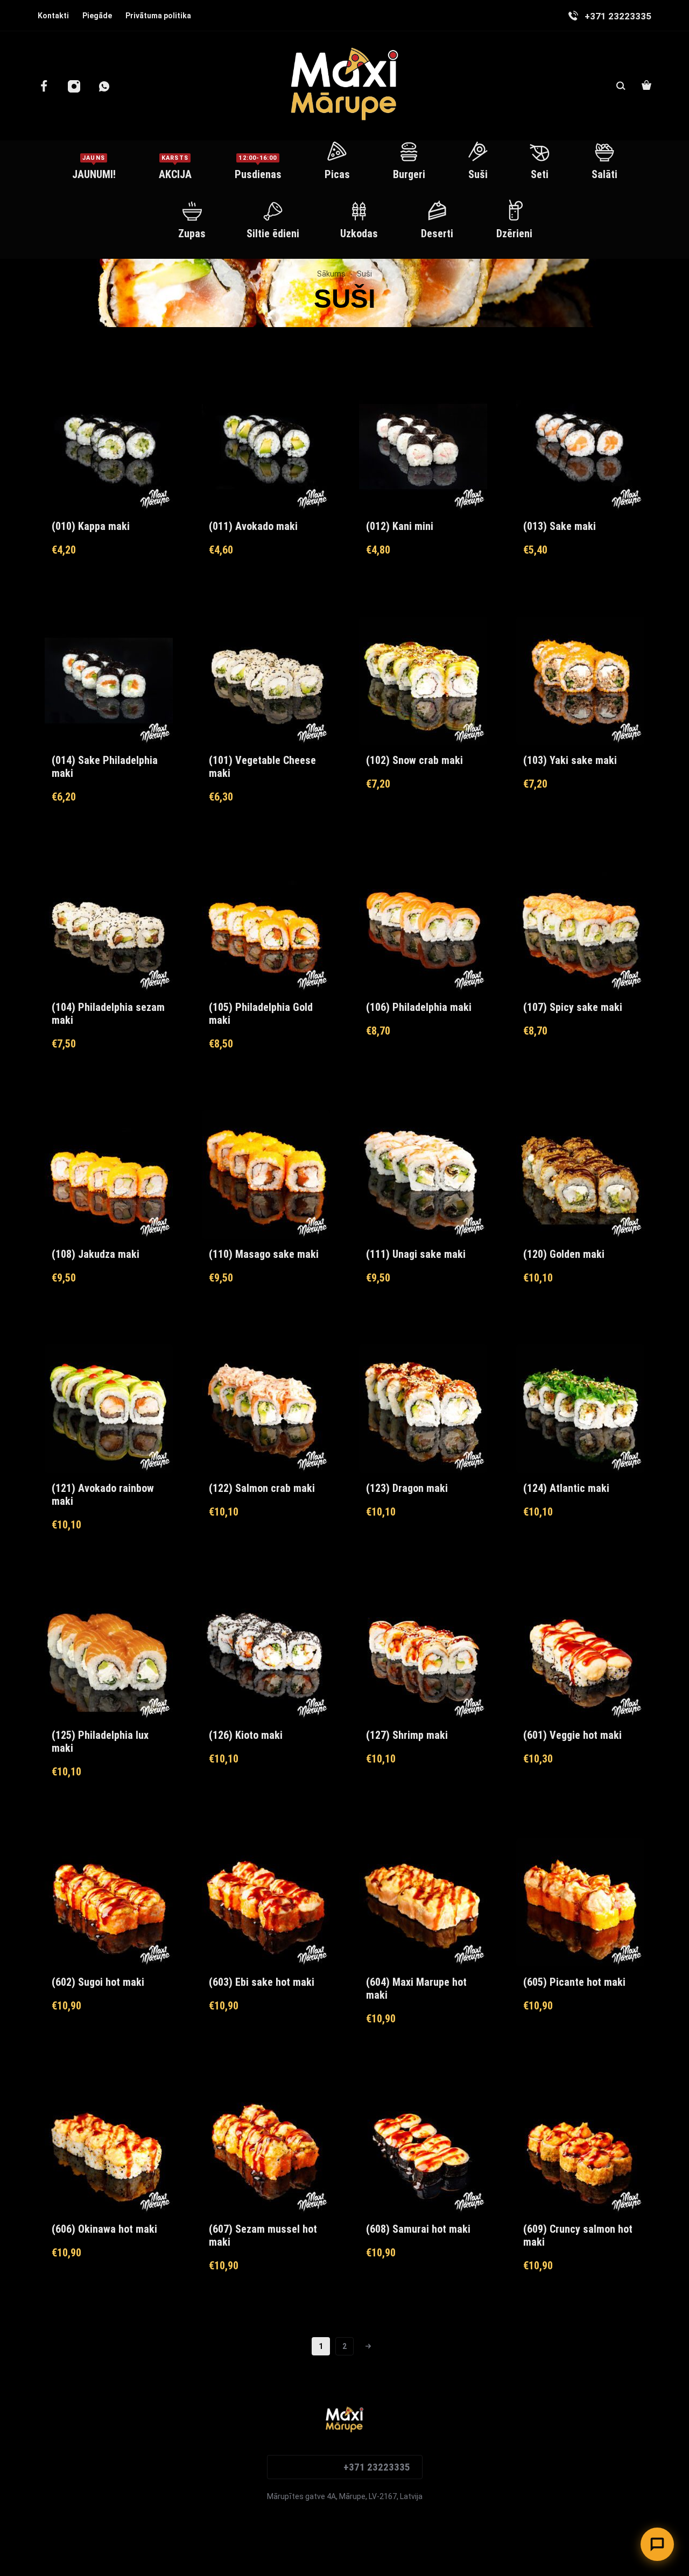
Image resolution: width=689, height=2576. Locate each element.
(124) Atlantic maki (566, 1488)
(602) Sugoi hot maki (98, 1982)
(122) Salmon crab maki (262, 1488)
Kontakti (53, 16)
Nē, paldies (614, 2499)
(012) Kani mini (400, 526)
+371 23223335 (377, 2467)
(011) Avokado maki (253, 526)
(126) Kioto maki (246, 1735)
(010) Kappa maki (91, 526)
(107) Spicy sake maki (573, 1007)
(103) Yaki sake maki (570, 760)
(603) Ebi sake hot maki (262, 1982)
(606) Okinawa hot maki (104, 2229)
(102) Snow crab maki (414, 760)
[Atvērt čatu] (657, 2544)
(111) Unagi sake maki (416, 1254)
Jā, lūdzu (558, 2499)
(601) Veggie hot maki (572, 1735)
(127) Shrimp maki (407, 1735)
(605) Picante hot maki (574, 1982)
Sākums (331, 274)
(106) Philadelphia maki (419, 1007)
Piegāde (97, 16)
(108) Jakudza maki (96, 1254)
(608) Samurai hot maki (418, 2229)
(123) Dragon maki (407, 1488)
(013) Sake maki (560, 526)
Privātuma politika (158, 16)
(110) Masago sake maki (264, 1254)
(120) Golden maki (564, 1254)
